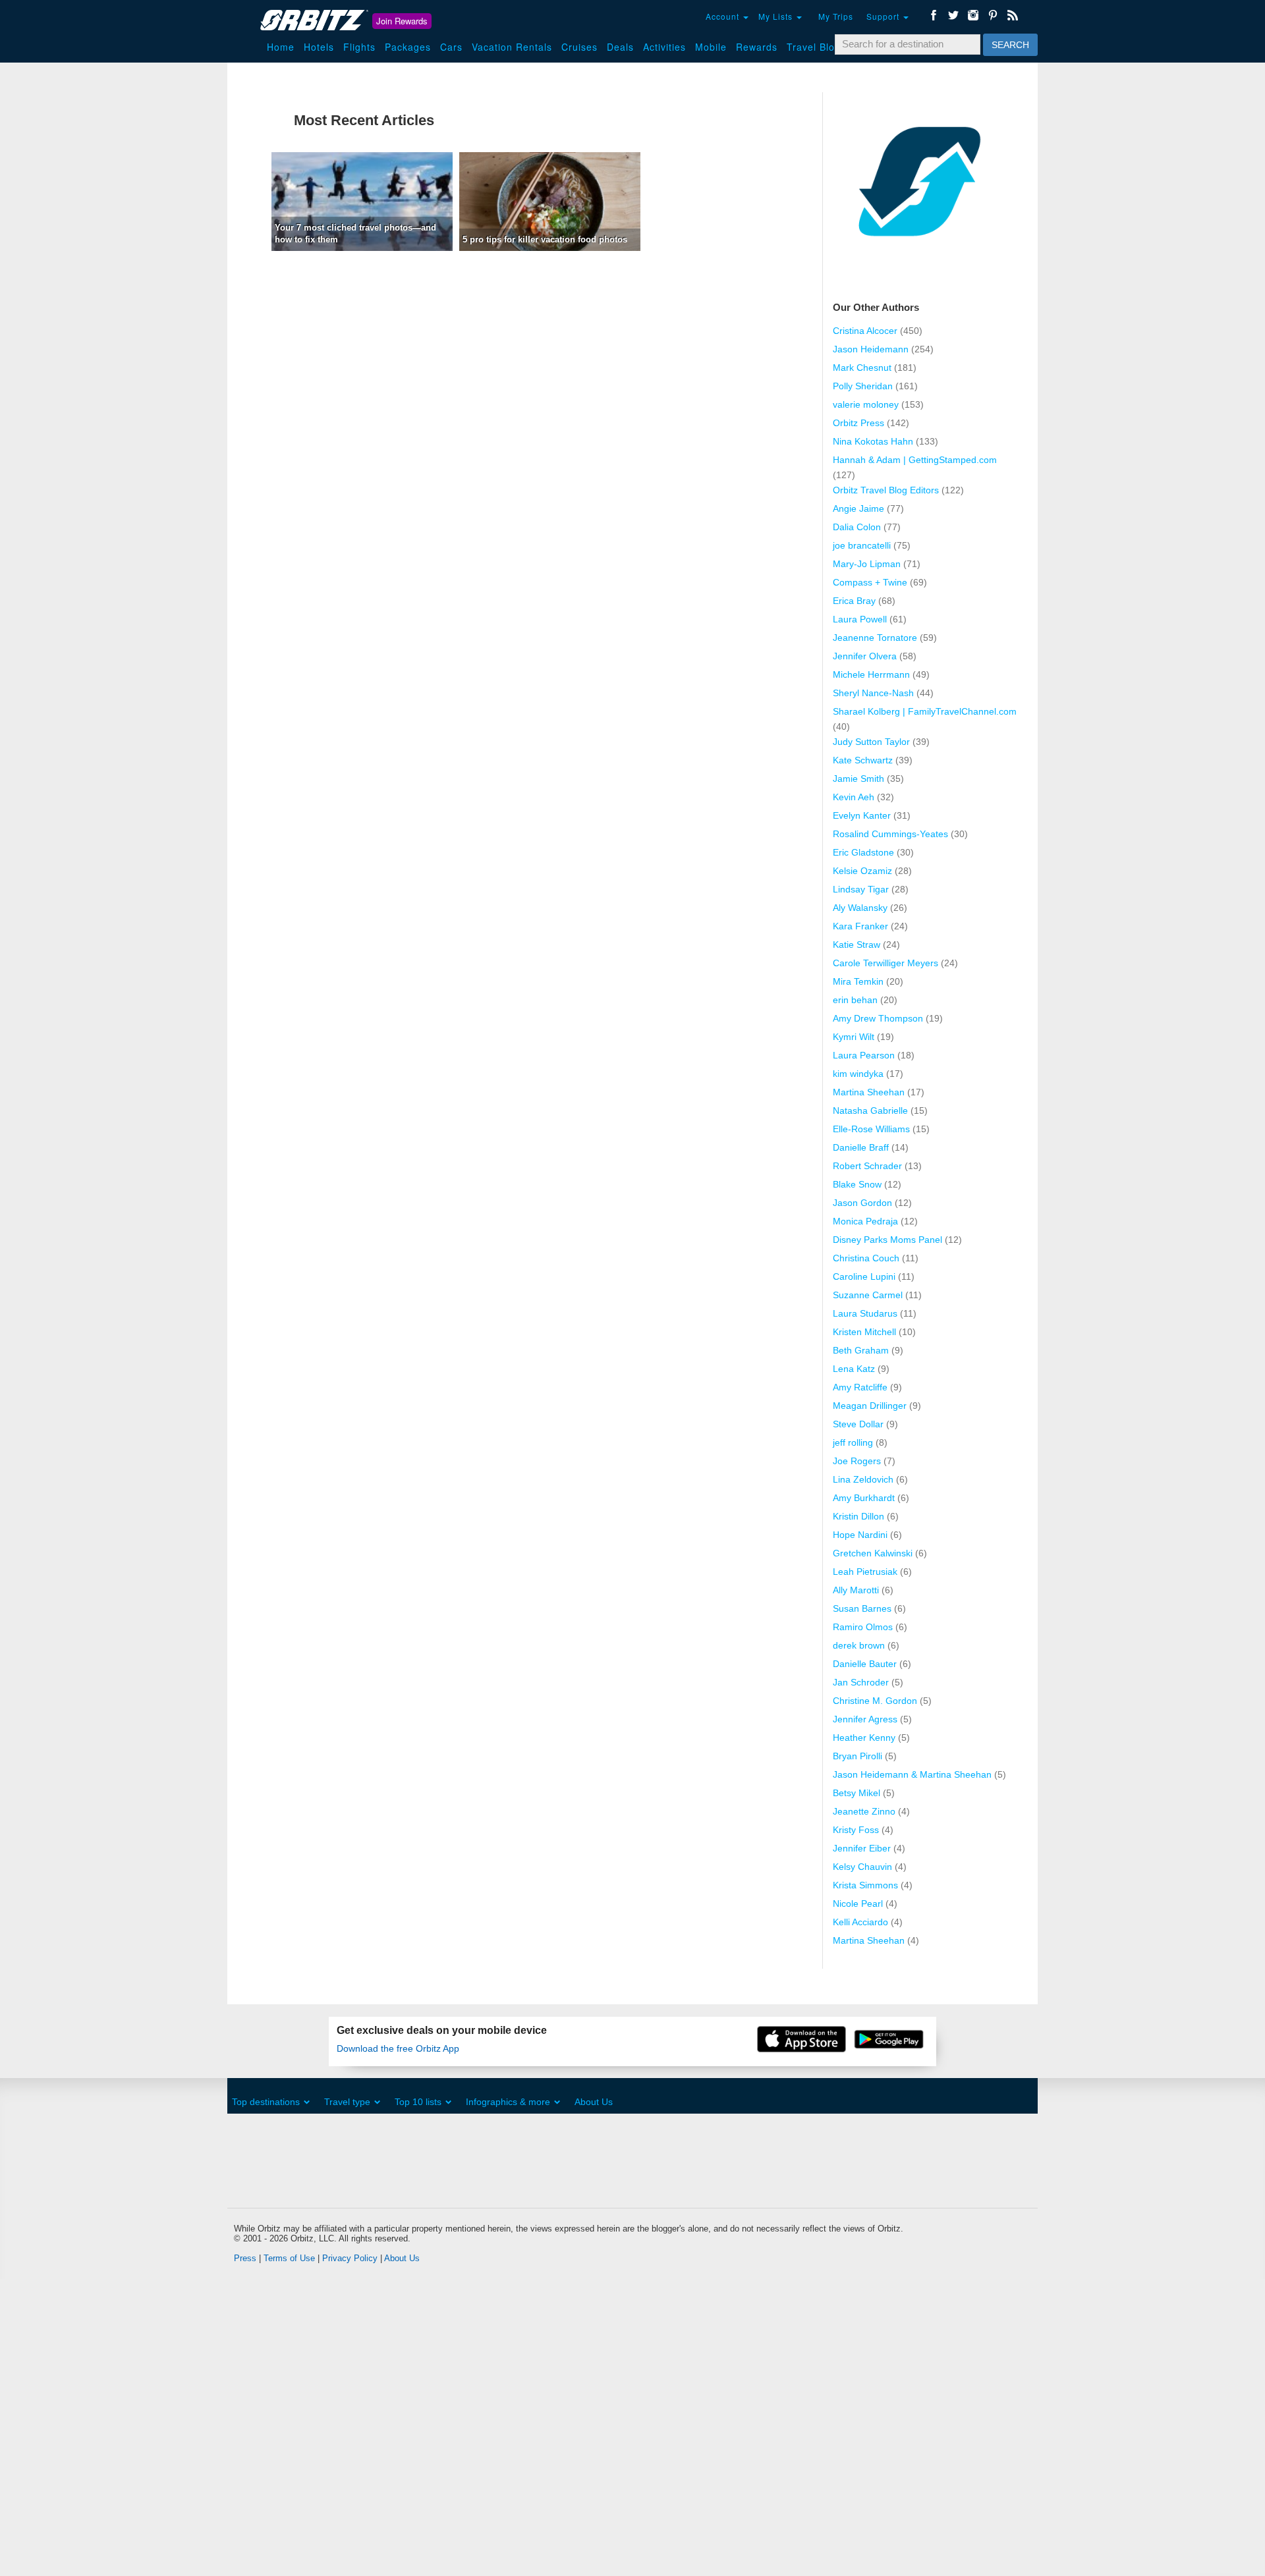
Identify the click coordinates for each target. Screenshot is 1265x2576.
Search (1010, 45)
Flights (359, 47)
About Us (594, 2102)
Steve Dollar (858, 1424)
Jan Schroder (861, 1682)
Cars (451, 47)
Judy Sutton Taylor (871, 742)
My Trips (836, 16)
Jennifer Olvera (865, 656)
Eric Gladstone (863, 852)
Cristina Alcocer (865, 331)
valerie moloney (866, 404)
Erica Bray (854, 601)
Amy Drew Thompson (878, 1018)
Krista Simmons (865, 1885)
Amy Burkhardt (864, 1498)
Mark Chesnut (862, 368)
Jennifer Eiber (862, 1848)
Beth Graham (861, 1350)
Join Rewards (402, 21)
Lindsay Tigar (861, 889)
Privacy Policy (350, 2258)
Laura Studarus (865, 1313)
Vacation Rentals (512, 47)
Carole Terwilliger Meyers (885, 963)
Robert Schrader (867, 1166)
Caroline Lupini (864, 1276)
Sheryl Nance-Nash (873, 693)
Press (245, 2258)
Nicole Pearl (858, 1904)
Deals (620, 47)
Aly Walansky (860, 908)
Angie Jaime (858, 508)
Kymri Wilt (854, 1037)
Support (884, 16)
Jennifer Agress (865, 1719)
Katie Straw (857, 945)
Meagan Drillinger (870, 1406)
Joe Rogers (857, 1461)
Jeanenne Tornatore (875, 638)
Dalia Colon (857, 527)
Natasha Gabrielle (870, 1110)
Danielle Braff (861, 1147)
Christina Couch (866, 1258)
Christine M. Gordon (875, 1701)
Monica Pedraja (865, 1221)
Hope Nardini (860, 1535)
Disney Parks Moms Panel (887, 1240)
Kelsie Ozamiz (862, 871)
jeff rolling (853, 1442)
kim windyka (858, 1074)
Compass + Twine (870, 582)
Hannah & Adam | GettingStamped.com (915, 460)
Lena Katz (854, 1369)
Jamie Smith (858, 779)
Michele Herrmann (871, 674)
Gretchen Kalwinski (873, 1553)
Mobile (711, 47)
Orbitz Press (858, 423)
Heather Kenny (864, 1738)
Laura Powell (860, 619)
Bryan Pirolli (857, 1756)
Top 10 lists (418, 2102)
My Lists (777, 16)
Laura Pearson (864, 1055)
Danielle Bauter (865, 1664)
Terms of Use (289, 2258)
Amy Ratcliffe (860, 1387)
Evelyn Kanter (862, 815)
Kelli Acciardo (860, 1922)
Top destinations (266, 2102)
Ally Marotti (856, 1590)
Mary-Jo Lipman (867, 564)
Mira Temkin (858, 981)
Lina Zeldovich (863, 1479)
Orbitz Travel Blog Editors (886, 490)
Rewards (757, 47)
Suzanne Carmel (868, 1295)
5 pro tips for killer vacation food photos (545, 239)
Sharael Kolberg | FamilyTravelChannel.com (925, 711)
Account (724, 16)
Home (281, 47)
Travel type (347, 2102)
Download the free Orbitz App (398, 2049)
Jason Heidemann (871, 349)
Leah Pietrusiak (865, 1572)
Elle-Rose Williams (871, 1129)
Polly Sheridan (863, 386)
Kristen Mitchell (864, 1332)
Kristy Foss (856, 1830)
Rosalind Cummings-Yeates (890, 834)
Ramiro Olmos (863, 1627)
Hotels (319, 47)
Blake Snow (857, 1184)
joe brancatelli (862, 545)
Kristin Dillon (858, 1516)
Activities (664, 47)
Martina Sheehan (869, 1092)
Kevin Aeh (854, 797)
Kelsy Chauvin (862, 1867)
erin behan (855, 1000)
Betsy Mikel (857, 1793)
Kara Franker (860, 926)
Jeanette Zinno (864, 1811)
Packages (408, 47)
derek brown (859, 1645)
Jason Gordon (862, 1203)
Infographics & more (508, 2102)
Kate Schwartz (863, 760)
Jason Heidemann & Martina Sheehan (912, 1774)
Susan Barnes (862, 1608)
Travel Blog (814, 47)
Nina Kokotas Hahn (873, 441)
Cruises (579, 47)
